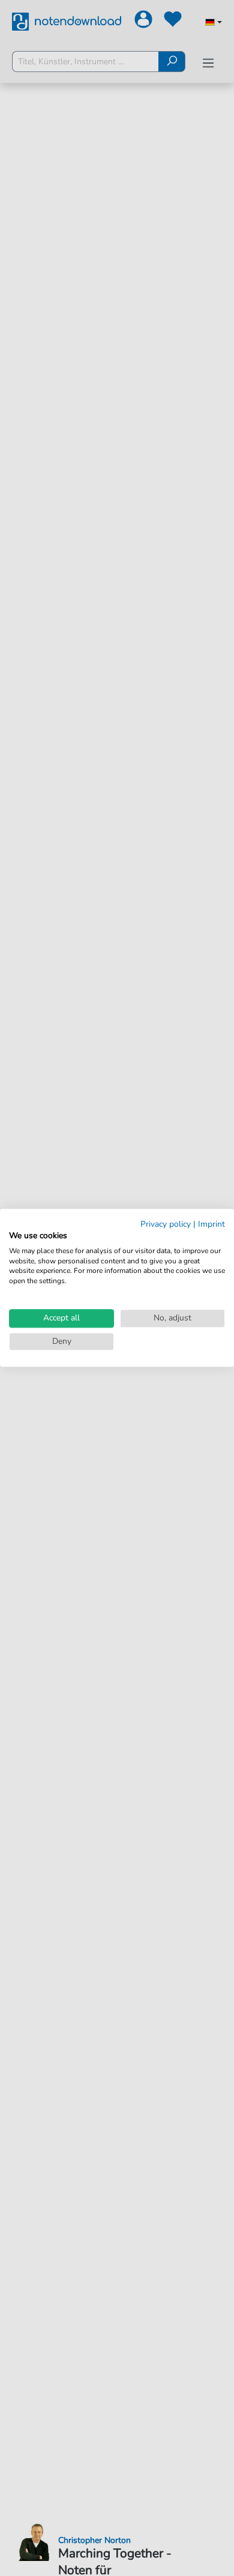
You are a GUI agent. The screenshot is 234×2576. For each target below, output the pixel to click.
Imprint (211, 1224)
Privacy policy (166, 1224)
